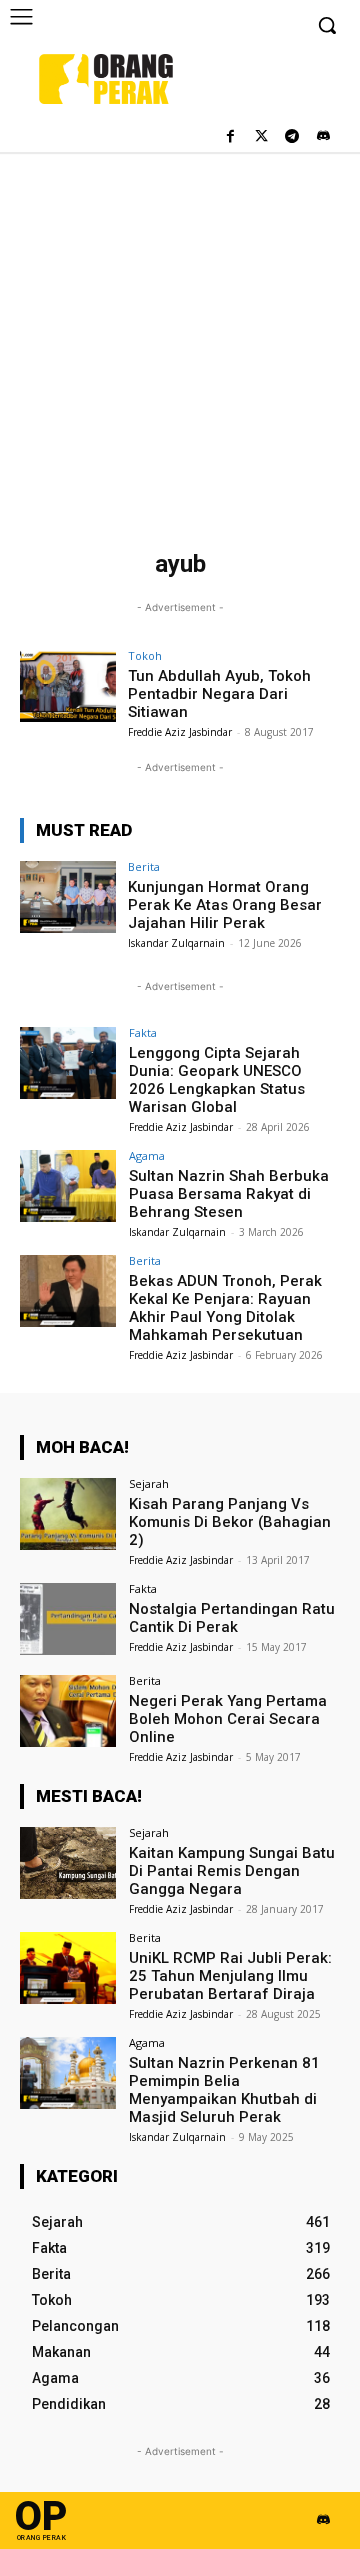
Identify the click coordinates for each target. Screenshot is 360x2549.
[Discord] (322, 137)
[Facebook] (230, 137)
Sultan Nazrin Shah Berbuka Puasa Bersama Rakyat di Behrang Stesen (229, 1194)
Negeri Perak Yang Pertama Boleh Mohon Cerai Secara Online (228, 1719)
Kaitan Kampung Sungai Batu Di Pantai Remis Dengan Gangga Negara (232, 1871)
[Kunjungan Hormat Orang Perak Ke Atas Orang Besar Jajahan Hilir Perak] (68, 897)
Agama (147, 1155)
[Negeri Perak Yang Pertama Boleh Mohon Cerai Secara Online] (68, 1711)
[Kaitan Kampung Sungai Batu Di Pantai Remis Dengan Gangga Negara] (68, 1863)
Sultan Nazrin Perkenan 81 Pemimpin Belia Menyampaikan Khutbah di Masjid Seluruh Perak (224, 2090)
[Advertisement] (180, 342)
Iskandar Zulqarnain (176, 943)
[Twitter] (261, 137)
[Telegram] (291, 137)
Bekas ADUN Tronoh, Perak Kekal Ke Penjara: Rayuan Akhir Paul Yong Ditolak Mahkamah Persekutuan (225, 1308)
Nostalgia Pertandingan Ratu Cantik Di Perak (232, 1618)
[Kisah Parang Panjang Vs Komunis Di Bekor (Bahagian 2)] (68, 1514)
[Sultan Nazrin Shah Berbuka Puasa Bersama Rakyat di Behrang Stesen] (68, 1186)
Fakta (143, 1032)
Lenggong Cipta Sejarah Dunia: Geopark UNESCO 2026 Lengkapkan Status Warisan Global (217, 1080)
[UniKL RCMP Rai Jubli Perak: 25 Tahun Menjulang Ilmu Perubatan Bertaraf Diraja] (68, 1968)
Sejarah (149, 1483)
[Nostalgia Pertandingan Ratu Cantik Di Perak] (68, 1619)
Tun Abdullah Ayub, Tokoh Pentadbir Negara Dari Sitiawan (219, 694)
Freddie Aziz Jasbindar (180, 732)
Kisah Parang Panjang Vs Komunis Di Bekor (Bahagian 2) (230, 1522)
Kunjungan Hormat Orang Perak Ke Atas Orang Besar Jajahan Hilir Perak (225, 905)
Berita (144, 866)
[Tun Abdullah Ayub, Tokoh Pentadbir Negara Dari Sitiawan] (68, 686)
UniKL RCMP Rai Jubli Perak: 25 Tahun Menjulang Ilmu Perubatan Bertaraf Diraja (230, 1976)
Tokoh (145, 655)
